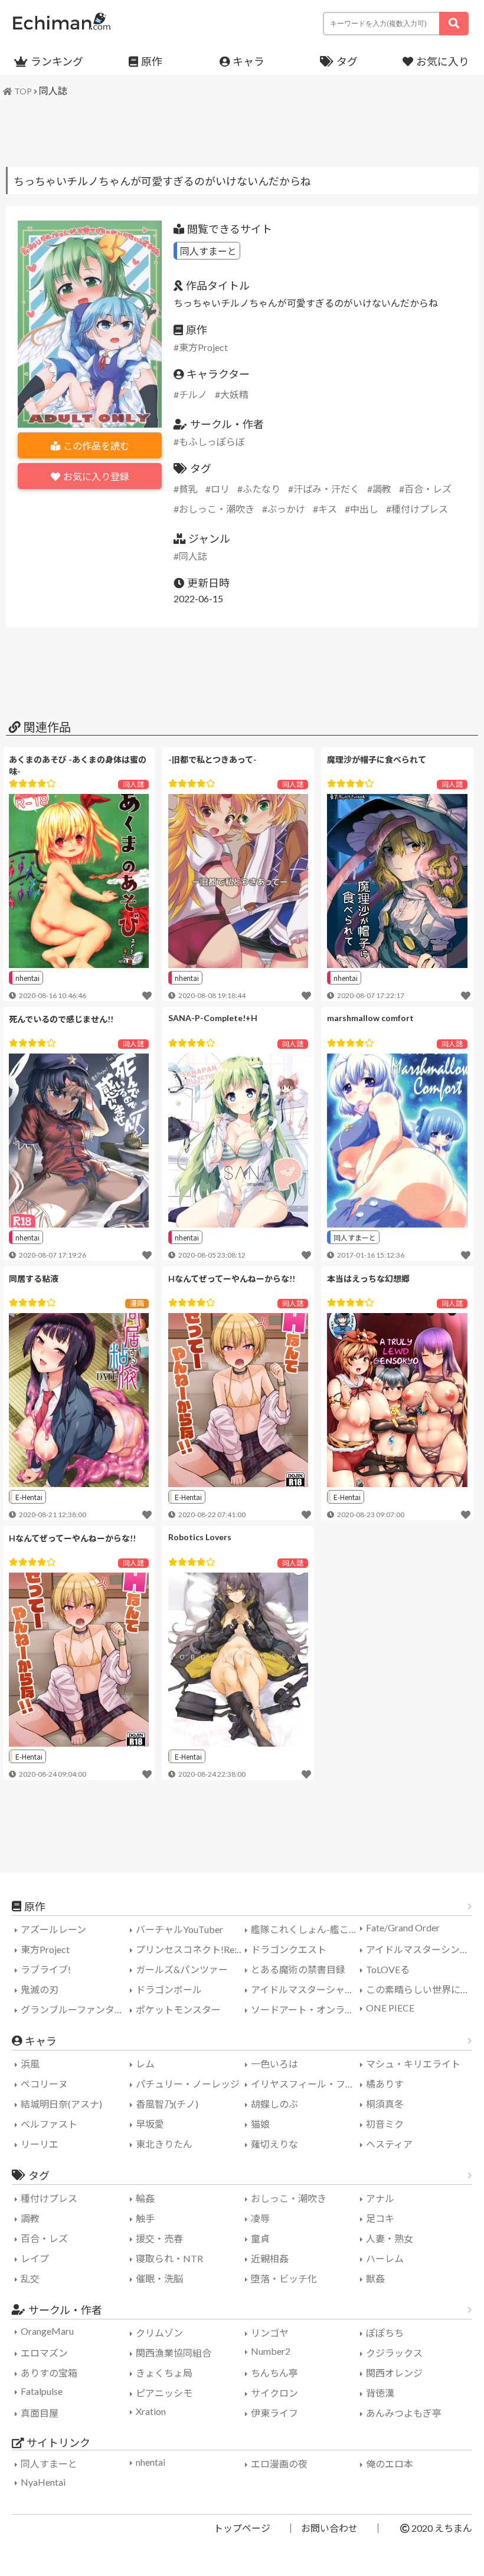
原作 (152, 61)
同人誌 (53, 91)
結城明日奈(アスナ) (61, 2104)
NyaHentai (43, 2482)
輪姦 (145, 2198)
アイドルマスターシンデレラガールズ (422, 1949)
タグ (347, 61)
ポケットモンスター (178, 2009)
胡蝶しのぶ (274, 2104)
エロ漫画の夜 (279, 2464)
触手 (145, 2218)
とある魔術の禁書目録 (298, 1969)
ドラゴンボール (169, 1989)
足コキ (380, 2218)
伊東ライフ (274, 2413)
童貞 (260, 2238)
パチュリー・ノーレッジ (188, 2084)
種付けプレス (420, 509)
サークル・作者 (65, 2310)
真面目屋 (40, 2413)
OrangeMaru (47, 2331)
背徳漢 (380, 2393)
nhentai (27, 978)
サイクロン (274, 2393)
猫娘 (260, 2124)
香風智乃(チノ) (167, 2104)
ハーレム (385, 2258)
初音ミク (385, 2124)
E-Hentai (29, 1497)
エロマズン (44, 2353)
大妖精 (234, 394)
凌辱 (260, 2218)
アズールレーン (53, 1929)
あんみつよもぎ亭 (404, 2413)
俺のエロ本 (390, 2464)
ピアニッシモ (164, 2393)
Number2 (271, 2351)
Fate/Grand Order (403, 1927)
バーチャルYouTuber (179, 1929)
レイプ (35, 2258)
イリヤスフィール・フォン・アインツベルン (307, 2084)
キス (328, 509)
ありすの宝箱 (49, 2373)
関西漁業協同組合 (174, 2353)
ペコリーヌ (44, 2084)
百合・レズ (428, 489)
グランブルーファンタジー (77, 2009)
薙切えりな (274, 2144)
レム (145, 2064)
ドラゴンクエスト (289, 1949)
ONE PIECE (390, 2008)
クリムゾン (159, 2333)
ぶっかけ (286, 509)
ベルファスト (49, 2124)
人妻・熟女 (390, 2238)
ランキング (57, 61)
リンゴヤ (270, 2333)
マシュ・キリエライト (413, 2064)
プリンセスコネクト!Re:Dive (192, 1949)
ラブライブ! (46, 1969)
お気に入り (443, 61)
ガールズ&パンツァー (182, 1969)
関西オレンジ (394, 2373)
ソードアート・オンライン (307, 2009)
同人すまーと (208, 251)
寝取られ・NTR (169, 2258)
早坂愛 (150, 2124)
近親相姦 (270, 2258)
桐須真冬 (385, 2104)
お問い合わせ (329, 2528)
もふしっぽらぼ (212, 442)
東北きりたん (164, 2144)
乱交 (30, 2278)
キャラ (248, 61)
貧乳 (188, 489)
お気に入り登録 (96, 476)
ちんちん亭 (274, 2373)
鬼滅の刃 (40, 1989)
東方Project (203, 347)
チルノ (193, 394)
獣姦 (375, 2278)
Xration (151, 2411)
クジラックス (394, 2353)
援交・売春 (159, 2238)
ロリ (220, 489)
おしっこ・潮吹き (217, 509)
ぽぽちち (385, 2333)
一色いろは (274, 2064)
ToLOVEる (388, 1969)
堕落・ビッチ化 (284, 2278)
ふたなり (261, 489)
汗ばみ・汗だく (326, 489)
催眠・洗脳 (159, 2278)
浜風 (30, 2064)
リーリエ (40, 2144)
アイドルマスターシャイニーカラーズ (307, 1989)
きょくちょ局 (164, 2373)
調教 (382, 489)
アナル (380, 2198)
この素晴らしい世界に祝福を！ (422, 1989)
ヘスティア (389, 2144)
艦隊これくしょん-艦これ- (306, 1929)
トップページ (242, 2528)
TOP (23, 91)
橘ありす (385, 2084)
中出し (364, 509)
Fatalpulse (42, 2391)
